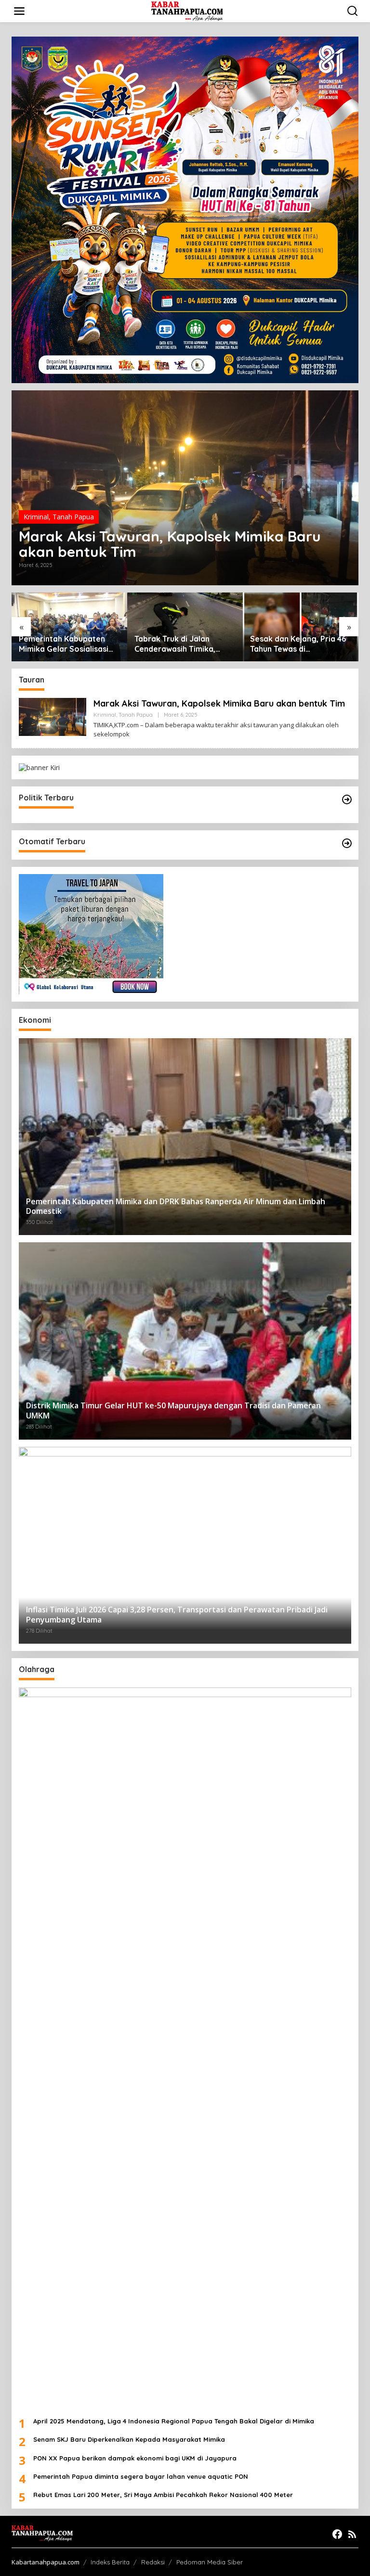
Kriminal (36, 517)
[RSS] (352, 2534)
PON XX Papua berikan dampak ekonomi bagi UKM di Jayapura (135, 2458)
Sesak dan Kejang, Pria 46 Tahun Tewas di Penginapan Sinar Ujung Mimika (182, 644)
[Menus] (19, 11)
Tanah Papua (73, 517)
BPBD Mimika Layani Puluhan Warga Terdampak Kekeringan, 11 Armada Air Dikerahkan (298, 644)
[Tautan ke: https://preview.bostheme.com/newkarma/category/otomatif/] (347, 843)
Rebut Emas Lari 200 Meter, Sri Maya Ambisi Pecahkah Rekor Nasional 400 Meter (163, 2495)
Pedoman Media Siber (210, 2562)
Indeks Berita (110, 2562)
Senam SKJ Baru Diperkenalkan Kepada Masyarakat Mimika (129, 2439)
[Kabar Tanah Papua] (187, 10)
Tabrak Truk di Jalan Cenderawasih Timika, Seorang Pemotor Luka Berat (63, 644)
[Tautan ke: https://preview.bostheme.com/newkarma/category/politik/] (347, 799)
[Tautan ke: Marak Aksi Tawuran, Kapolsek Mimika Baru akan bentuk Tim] (185, 488)
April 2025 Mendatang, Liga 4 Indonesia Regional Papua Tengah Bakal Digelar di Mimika (174, 2421)
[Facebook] (337, 2534)
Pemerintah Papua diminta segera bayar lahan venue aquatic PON (141, 2476)
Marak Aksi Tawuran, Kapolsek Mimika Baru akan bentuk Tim (170, 544)
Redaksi (153, 2562)
